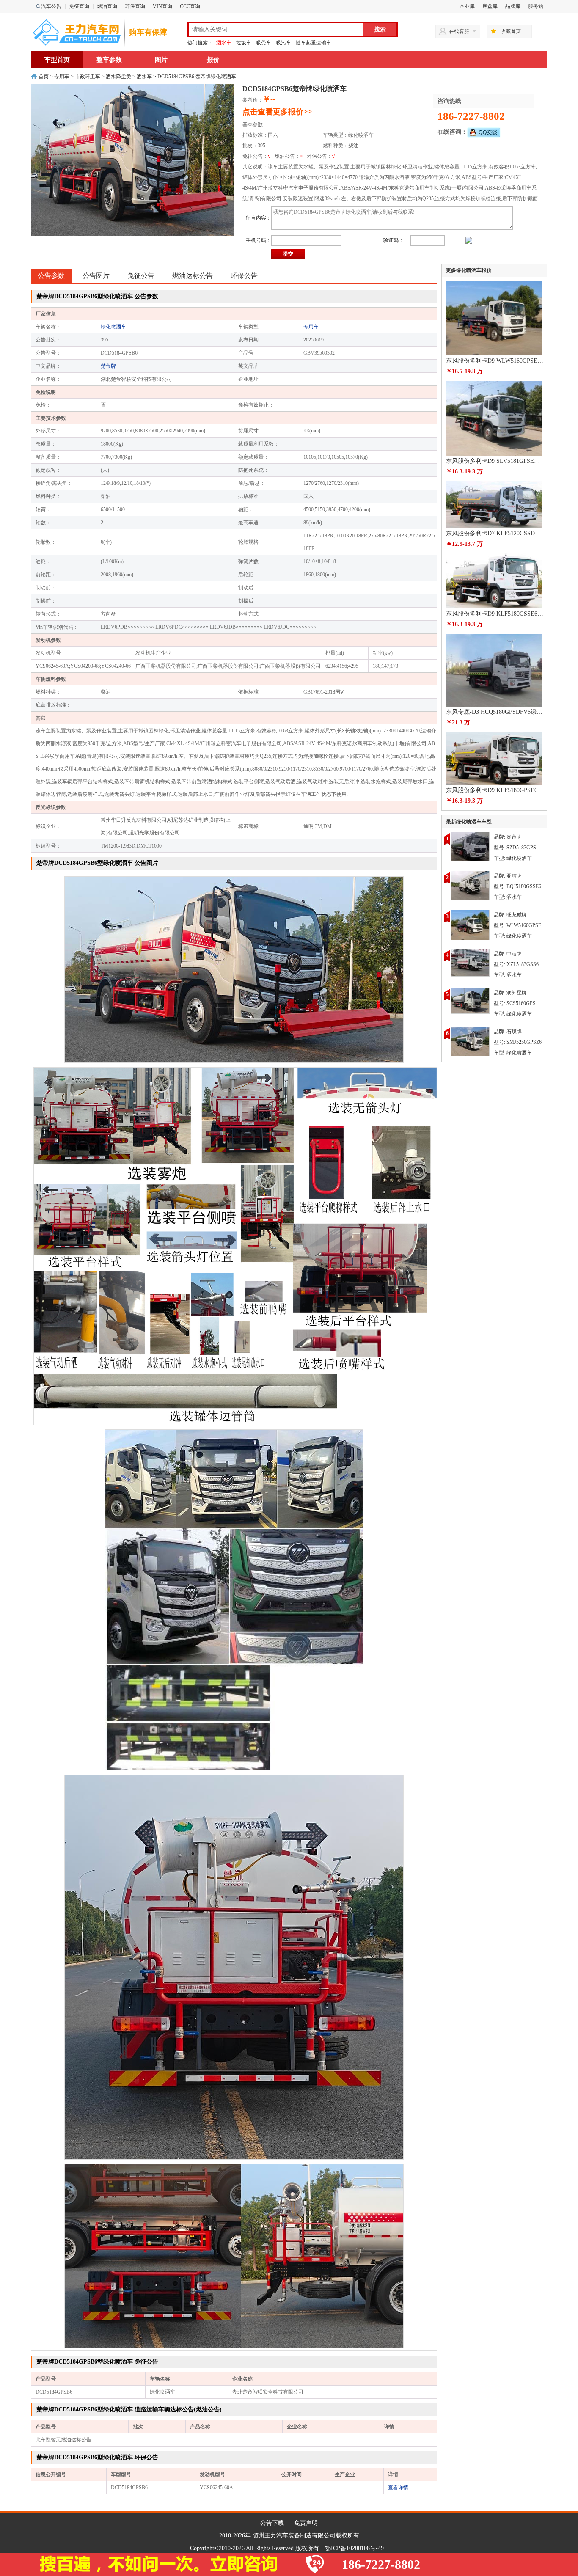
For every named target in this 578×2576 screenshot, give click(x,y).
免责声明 (306, 2523)
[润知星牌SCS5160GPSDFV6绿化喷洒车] (470, 1000)
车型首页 (57, 60)
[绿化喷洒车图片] (234, 969)
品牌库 (513, 6)
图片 (161, 60)
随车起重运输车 (314, 43)
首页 (44, 77)
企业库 (467, 6)
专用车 (62, 77)
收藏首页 (511, 31)
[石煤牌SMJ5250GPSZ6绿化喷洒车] (470, 1040)
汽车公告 (51, 6)
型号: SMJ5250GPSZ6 (518, 1042)
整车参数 (109, 60)
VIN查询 (162, 6)
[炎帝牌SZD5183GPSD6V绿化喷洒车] (470, 846)
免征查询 (79, 6)
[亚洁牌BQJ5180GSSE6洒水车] (470, 885)
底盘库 (490, 6)
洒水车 (224, 43)
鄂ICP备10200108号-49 (354, 2548)
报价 (213, 60)
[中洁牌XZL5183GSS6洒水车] (470, 962)
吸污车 (283, 43)
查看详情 (398, 2488)
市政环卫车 (88, 77)
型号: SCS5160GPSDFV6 (521, 1003)
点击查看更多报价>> (277, 112)
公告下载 (272, 2523)
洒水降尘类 (118, 77)
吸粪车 (264, 43)
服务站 (536, 6)
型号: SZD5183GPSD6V (520, 848)
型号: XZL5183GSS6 (516, 964)
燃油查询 (107, 6)
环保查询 (135, 6)
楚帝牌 (108, 366)
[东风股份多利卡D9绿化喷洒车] (470, 924)
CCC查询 (190, 6)
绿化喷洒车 (113, 327)
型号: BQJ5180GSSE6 (517, 886)
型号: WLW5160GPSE (517, 925)
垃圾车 (244, 43)
